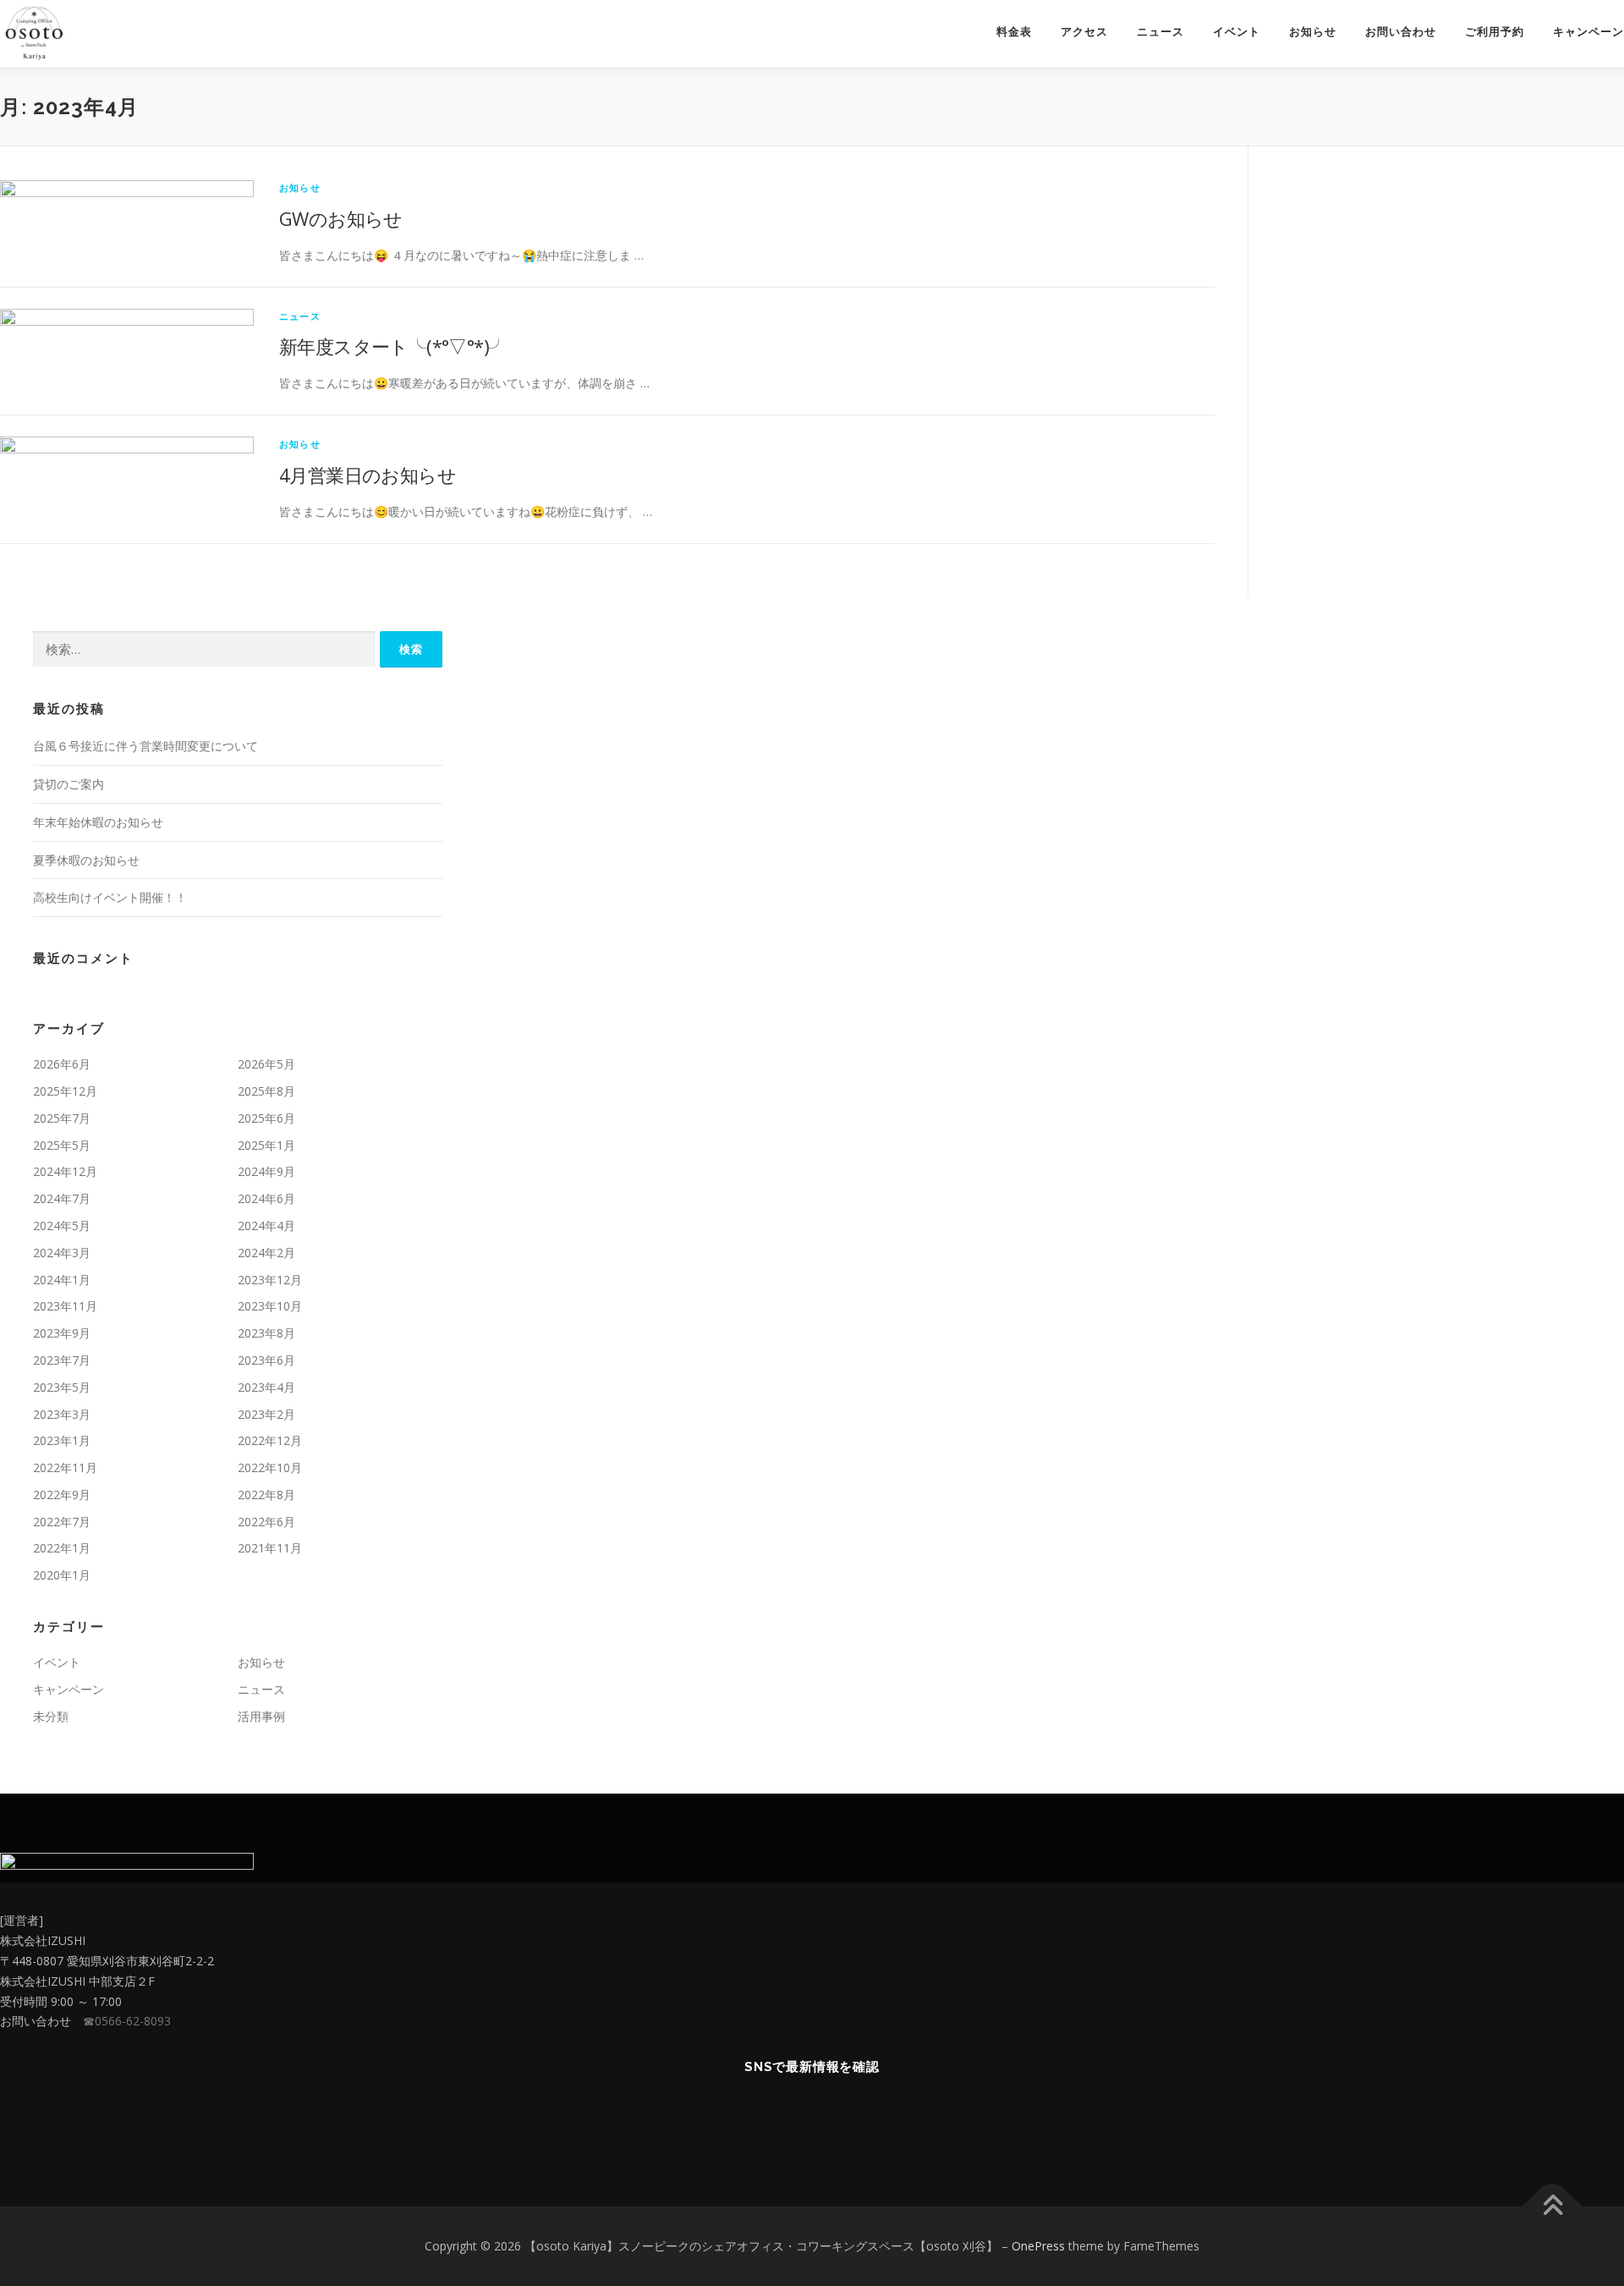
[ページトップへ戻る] (1553, 2206)
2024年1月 (62, 1280)
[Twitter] (771, 2117)
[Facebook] (812, 2117)
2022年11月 (65, 1467)
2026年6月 (62, 1064)
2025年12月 (65, 1091)
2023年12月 (270, 1280)
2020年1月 (62, 1575)
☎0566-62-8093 (127, 2021)
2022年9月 (62, 1495)
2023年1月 (62, 1440)
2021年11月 (270, 1548)
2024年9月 (266, 1171)
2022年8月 (266, 1495)
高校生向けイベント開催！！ (110, 897)
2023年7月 (62, 1360)
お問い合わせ (1401, 32)
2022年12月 (270, 1440)
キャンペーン (1588, 32)
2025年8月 (266, 1091)
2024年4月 (266, 1225)
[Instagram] (854, 2117)
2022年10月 (270, 1467)
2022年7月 (62, 1522)
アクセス (1084, 32)
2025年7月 (62, 1118)
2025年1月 (266, 1145)
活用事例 (261, 1716)
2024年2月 (266, 1253)
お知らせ (1313, 32)
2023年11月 (65, 1306)
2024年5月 (62, 1225)
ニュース (1160, 32)
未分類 (51, 1716)
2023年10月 (270, 1306)
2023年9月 (62, 1333)
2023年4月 (266, 1387)
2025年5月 (62, 1145)
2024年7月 (62, 1198)
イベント (1237, 32)
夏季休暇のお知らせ (86, 860)
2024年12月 (65, 1171)
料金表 (1014, 32)
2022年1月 (62, 1548)
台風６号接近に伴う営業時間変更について (145, 746)
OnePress (1038, 2246)
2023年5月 (62, 1387)
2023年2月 (266, 1414)
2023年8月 (266, 1333)
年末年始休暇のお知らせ (98, 822)
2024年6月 (266, 1198)
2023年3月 (62, 1414)
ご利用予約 (1495, 32)
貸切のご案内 (69, 784)
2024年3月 (62, 1253)
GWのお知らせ (341, 218)
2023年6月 (266, 1360)
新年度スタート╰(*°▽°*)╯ (393, 346)
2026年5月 (266, 1064)
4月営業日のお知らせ (368, 475)
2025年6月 (266, 1118)
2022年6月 (266, 1522)
